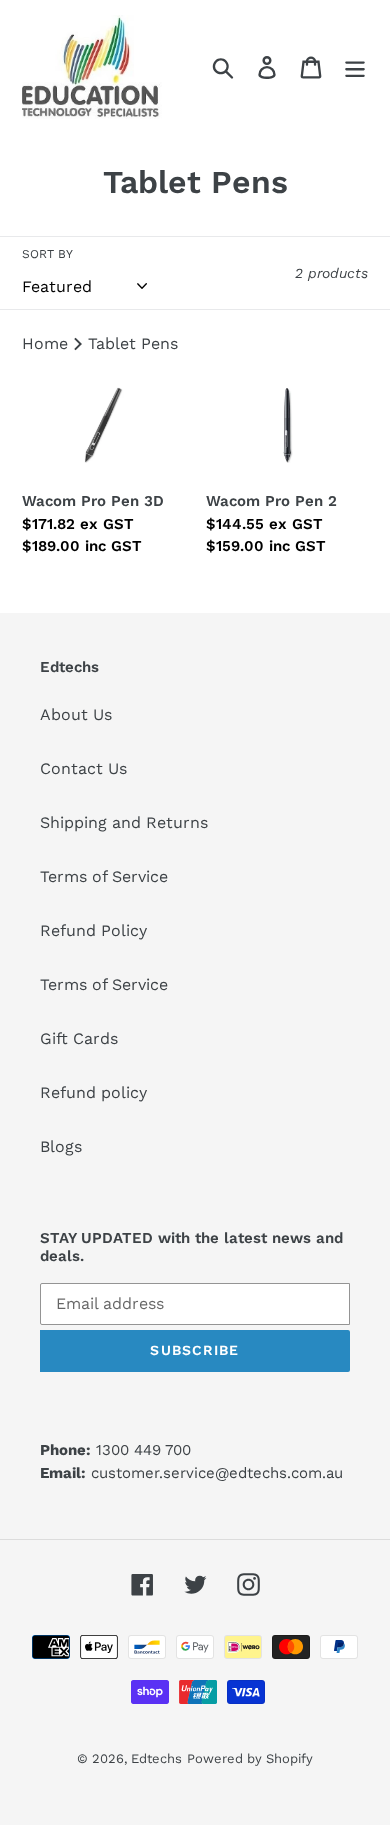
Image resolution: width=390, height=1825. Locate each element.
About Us (76, 714)
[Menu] (355, 67)
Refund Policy (93, 930)
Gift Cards (79, 1038)
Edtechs (156, 1758)
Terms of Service (104, 876)
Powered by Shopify (250, 1758)
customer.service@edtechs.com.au (217, 1473)
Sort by (47, 254)
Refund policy (93, 1092)
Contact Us (83, 768)
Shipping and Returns (124, 822)
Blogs (61, 1146)
